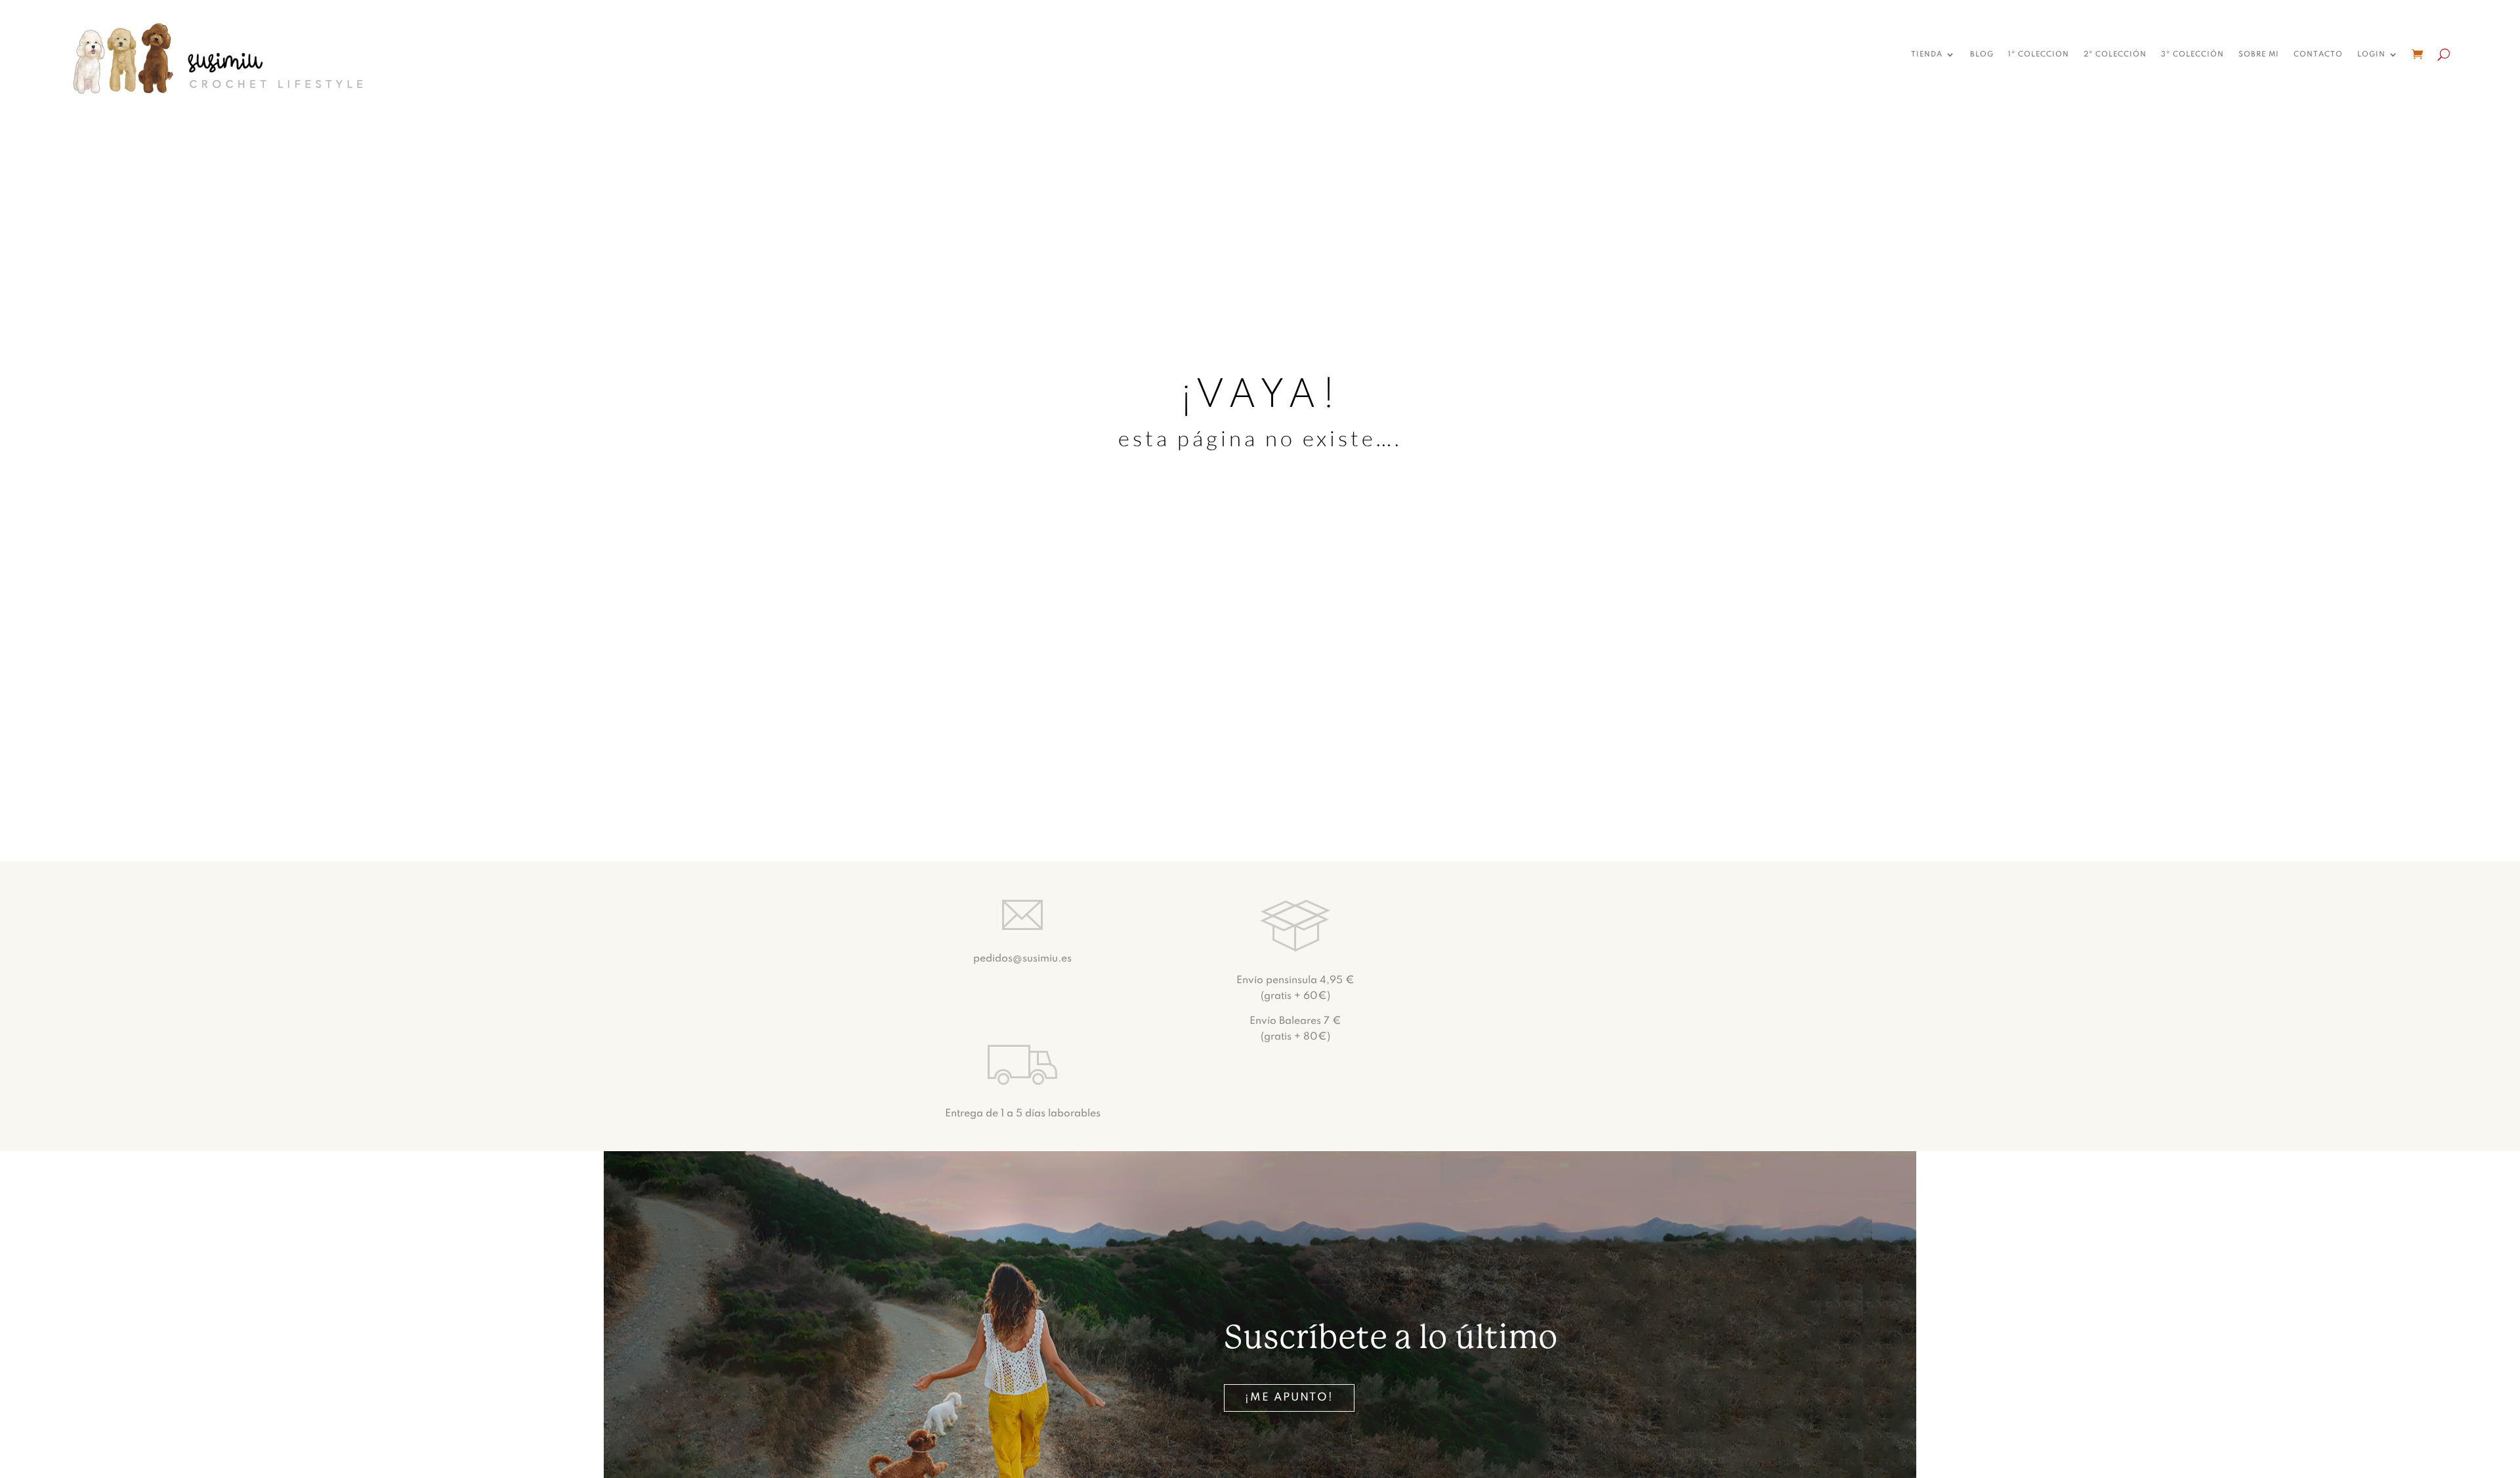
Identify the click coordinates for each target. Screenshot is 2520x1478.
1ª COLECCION (2039, 54)
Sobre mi (2259, 54)
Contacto (2318, 54)
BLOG (1982, 54)
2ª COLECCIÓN (2115, 54)
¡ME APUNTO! (1289, 1398)
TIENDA (1927, 54)
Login (2371, 54)
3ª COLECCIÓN (2193, 54)
